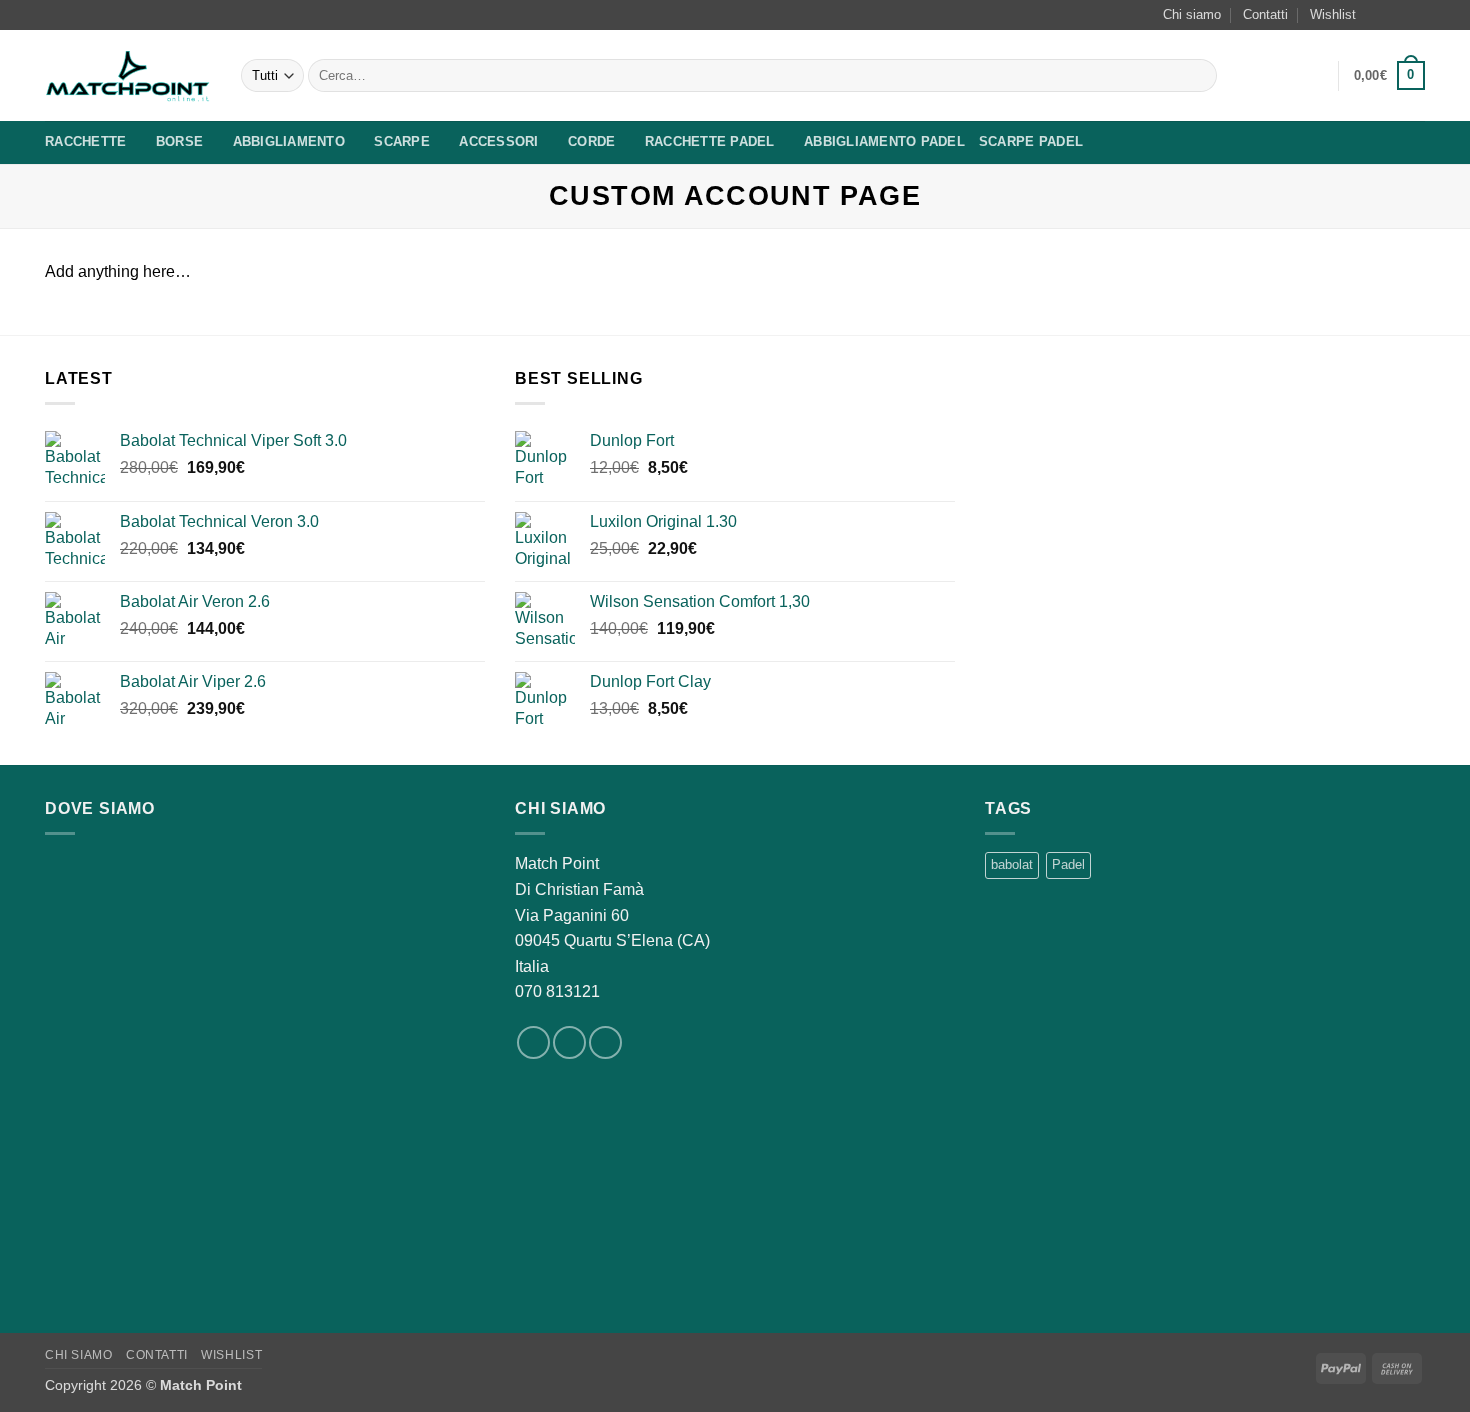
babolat (1012, 864)
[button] (1314, 76)
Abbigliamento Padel (884, 141)
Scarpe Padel (1031, 141)
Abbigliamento (289, 141)
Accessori (498, 141)
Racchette (85, 141)
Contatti (1265, 14)
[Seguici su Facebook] (1377, 15)
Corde (591, 141)
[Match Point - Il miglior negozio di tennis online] (128, 75)
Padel (1068, 864)
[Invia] (1198, 76)
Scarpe (402, 141)
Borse (179, 141)
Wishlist (1333, 14)
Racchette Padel (710, 141)
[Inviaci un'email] (1415, 15)
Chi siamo (1192, 14)
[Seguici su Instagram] (1396, 15)
